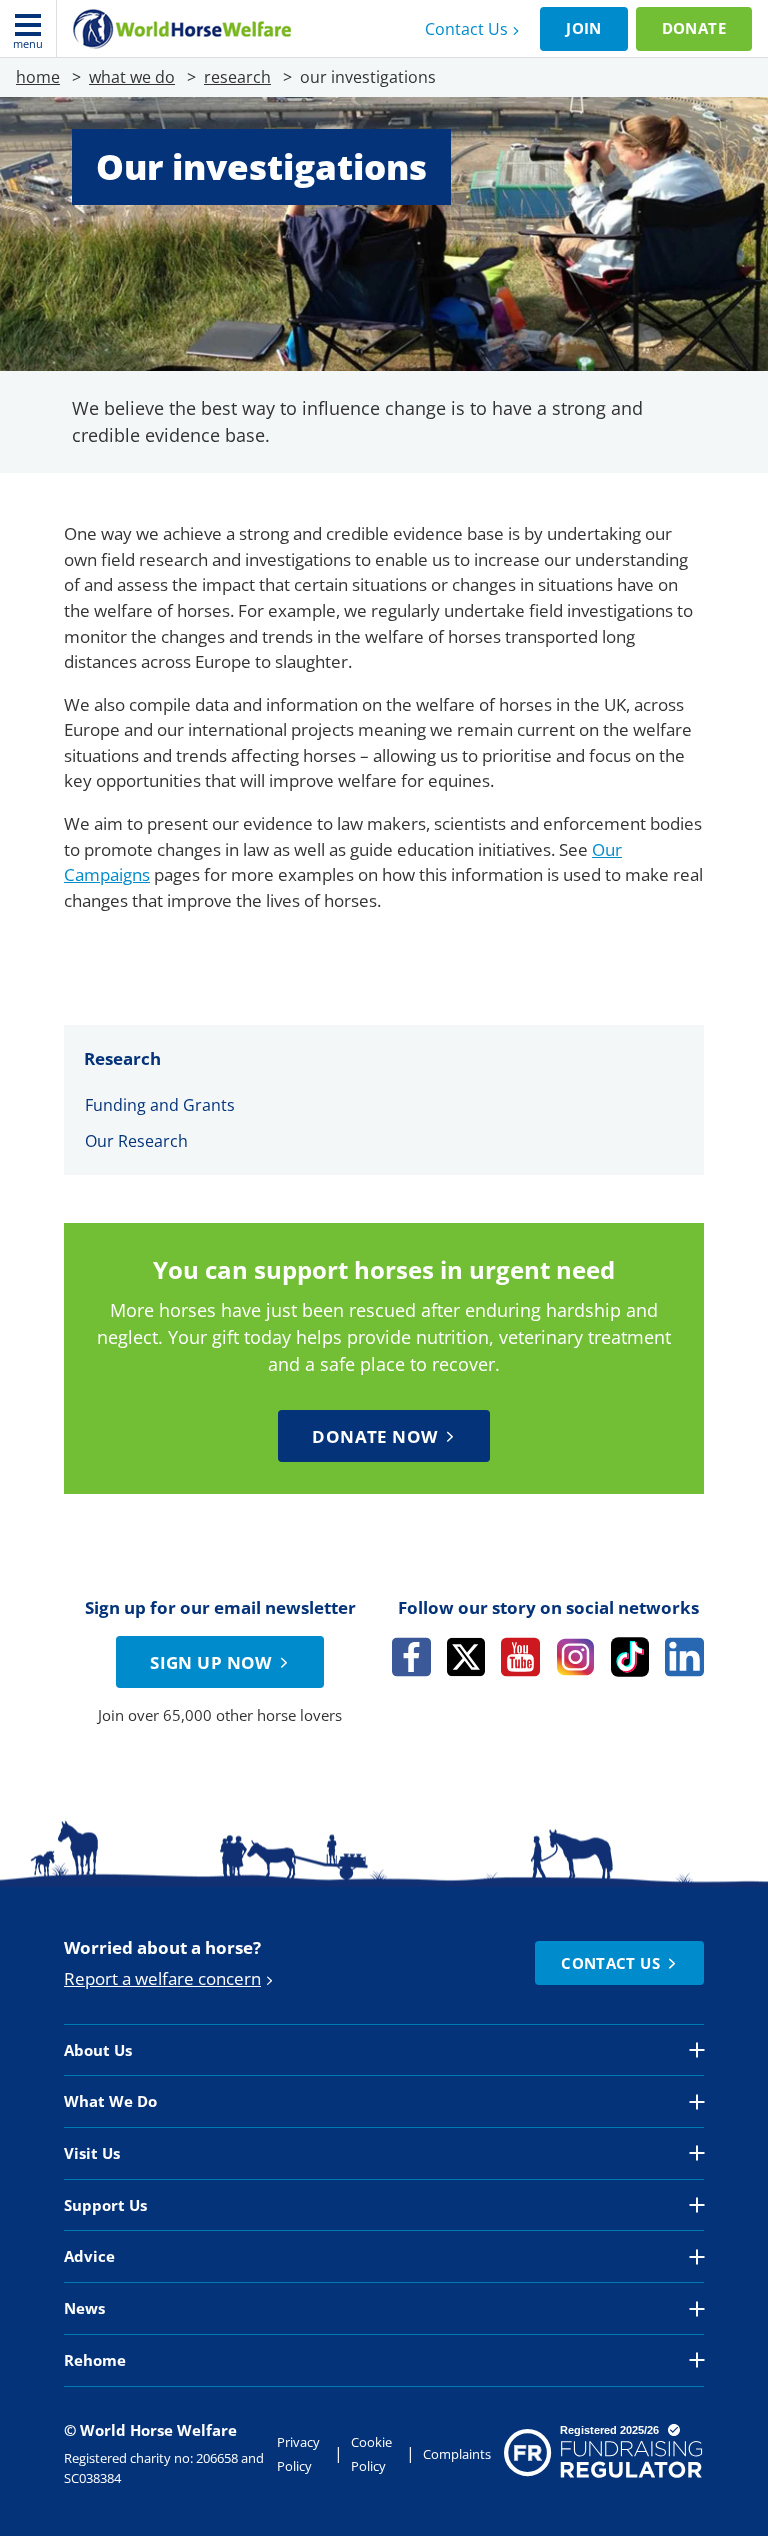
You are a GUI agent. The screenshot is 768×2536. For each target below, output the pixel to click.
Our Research (136, 1141)
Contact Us (466, 29)
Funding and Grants (160, 1105)
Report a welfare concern (162, 1978)
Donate (694, 28)
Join (584, 28)
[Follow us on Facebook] (411, 1657)
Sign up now (211, 1662)
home (38, 77)
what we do (132, 77)
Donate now (374, 1436)
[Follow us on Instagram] (575, 1657)
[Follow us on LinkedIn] (684, 1657)
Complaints (457, 2454)
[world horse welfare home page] (182, 29)
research (237, 77)
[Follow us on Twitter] (466, 1657)
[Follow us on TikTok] (630, 1657)
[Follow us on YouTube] (520, 1657)
